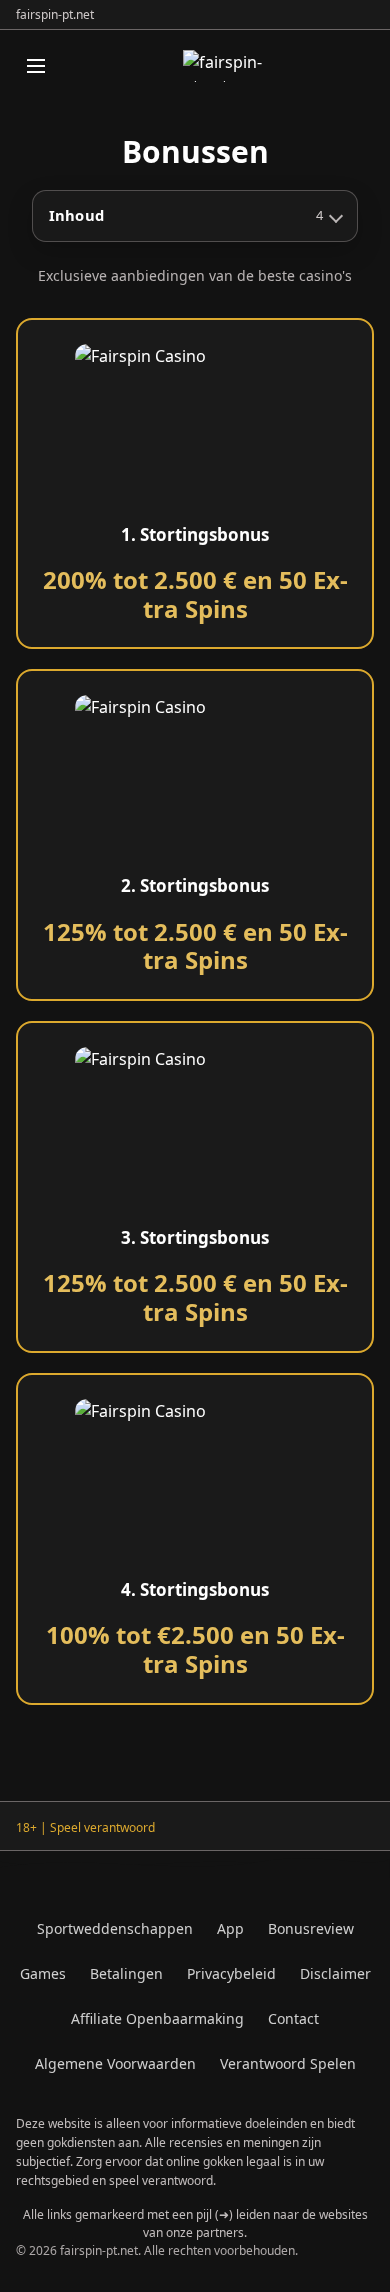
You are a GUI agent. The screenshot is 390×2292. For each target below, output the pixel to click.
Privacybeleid (231, 1973)
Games (43, 1973)
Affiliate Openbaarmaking (157, 2018)
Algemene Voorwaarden (115, 2063)
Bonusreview (311, 1928)
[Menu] (36, 66)
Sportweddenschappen (115, 1928)
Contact (293, 2018)
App (230, 1928)
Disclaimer (335, 1973)
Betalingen (126, 1973)
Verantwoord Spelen (288, 2063)
